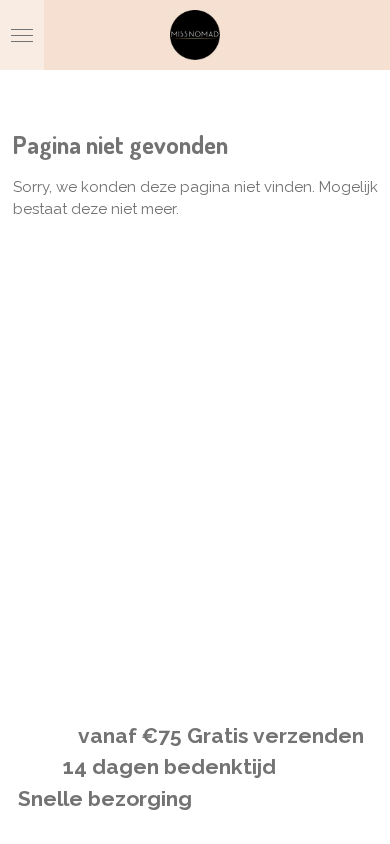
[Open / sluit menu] (22, 35)
